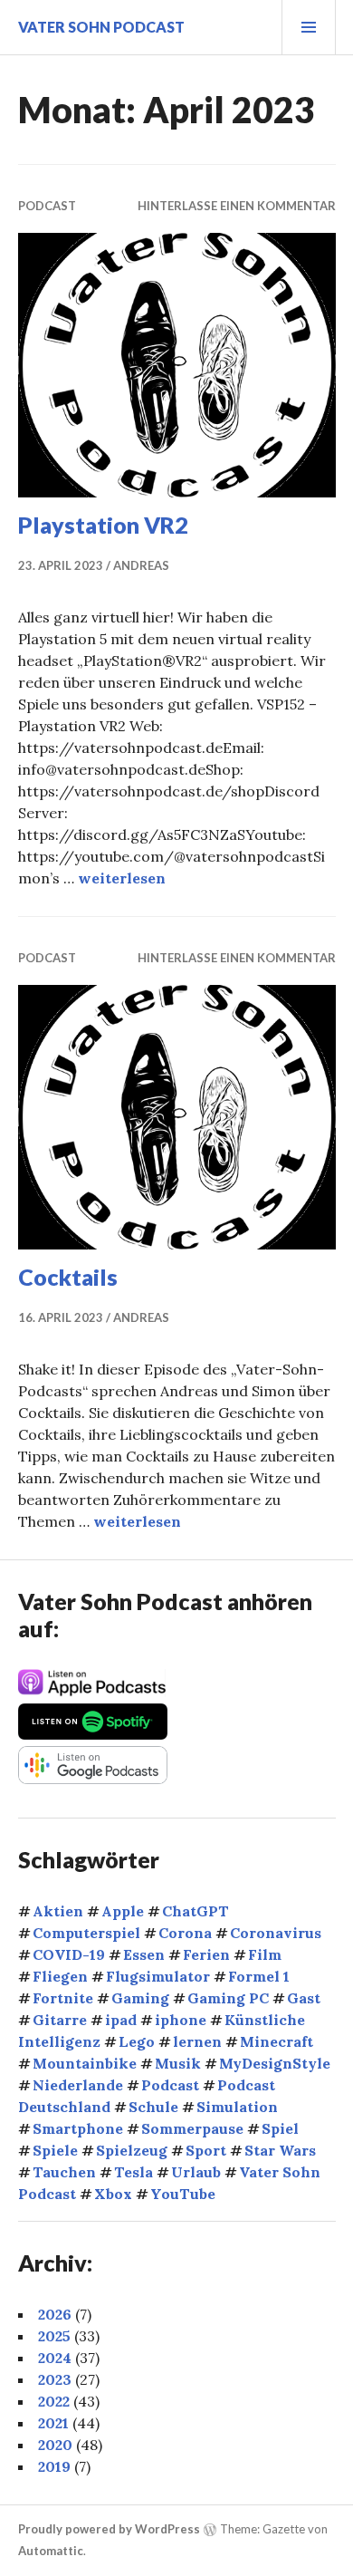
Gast (304, 1998)
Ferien (206, 1954)
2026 (55, 2314)
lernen (197, 2041)
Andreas (141, 565)
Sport (206, 2150)
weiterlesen (122, 878)
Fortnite (63, 1998)
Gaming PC (228, 1998)
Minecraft (277, 2041)
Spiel (280, 2128)
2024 (55, 2358)
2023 (55, 2379)
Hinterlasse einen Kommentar (237, 206)
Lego (137, 2041)
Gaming (140, 1998)
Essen (144, 1954)
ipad (121, 2020)
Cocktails (68, 1277)
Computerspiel (86, 1933)
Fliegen (60, 1976)
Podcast (47, 206)
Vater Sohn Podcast (101, 27)
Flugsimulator (158, 1976)
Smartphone (78, 2128)
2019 (54, 2466)
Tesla (134, 2172)
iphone (181, 2020)
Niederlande (78, 2085)
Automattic (51, 2551)
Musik (178, 2063)
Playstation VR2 (103, 525)
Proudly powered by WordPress (109, 2529)
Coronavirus (276, 1933)
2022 (54, 2401)
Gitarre (60, 2020)
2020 (55, 2445)
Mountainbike (85, 2063)
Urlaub (196, 2172)
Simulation (237, 2107)
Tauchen (64, 2172)
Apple (123, 1911)
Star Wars (280, 2150)
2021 (53, 2423)
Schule (153, 2107)
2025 (54, 2336)
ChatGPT (196, 1911)
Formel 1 (259, 1976)
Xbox (113, 2194)
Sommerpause (192, 2128)
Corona (185, 1933)
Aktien (58, 1911)
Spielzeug (132, 2150)
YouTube (183, 2194)
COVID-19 (69, 1954)
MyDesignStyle (275, 2063)
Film (265, 1954)
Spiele (55, 2150)
